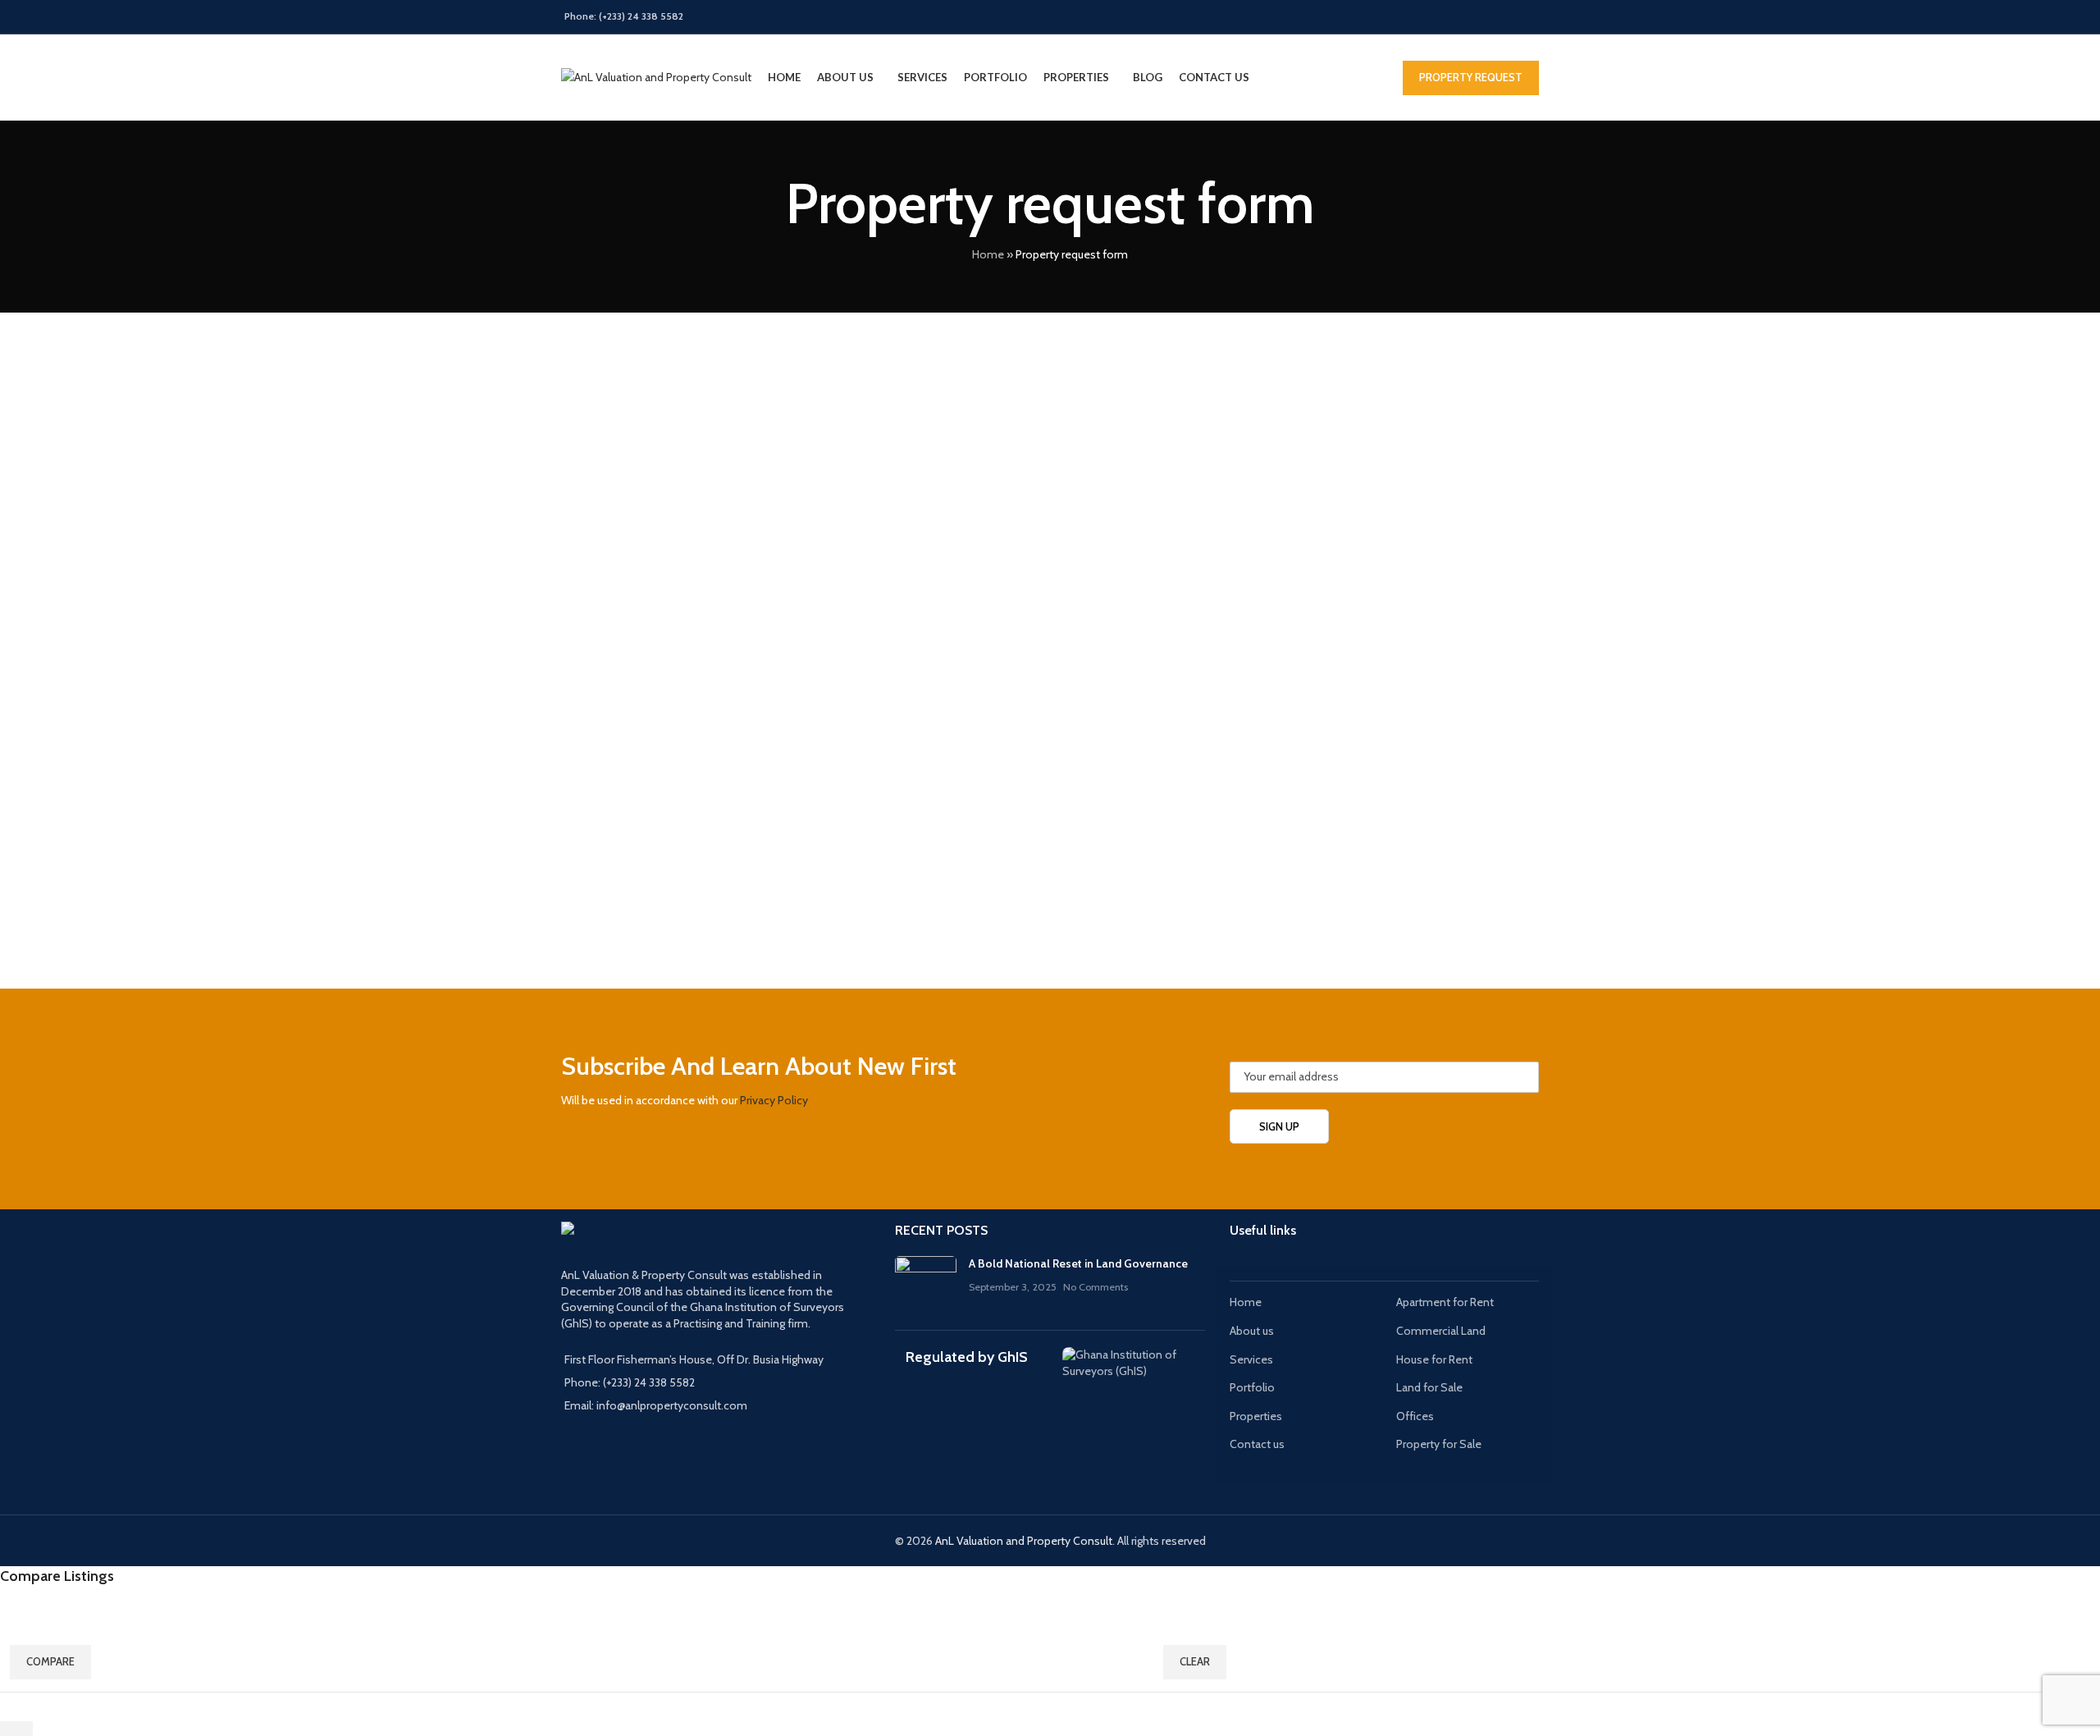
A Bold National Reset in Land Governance (1078, 1263)
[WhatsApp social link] (1529, 17)
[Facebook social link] (1424, 17)
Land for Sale (1429, 1387)
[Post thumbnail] (926, 1281)
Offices (1415, 1416)
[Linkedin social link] (1507, 17)
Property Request (1471, 77)
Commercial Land (1441, 1331)
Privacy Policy (774, 1100)
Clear (1195, 1661)
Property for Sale (1439, 1444)
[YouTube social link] (1487, 17)
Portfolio (1252, 1387)
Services (1251, 1359)
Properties (1256, 1416)
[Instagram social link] (1466, 17)
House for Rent (1434, 1359)
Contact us (1257, 1444)
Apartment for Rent (1445, 1302)
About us (1252, 1331)
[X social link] (1445, 17)
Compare (50, 1661)
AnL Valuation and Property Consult (1024, 1541)
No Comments (1096, 1287)
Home (988, 254)
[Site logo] (656, 76)
